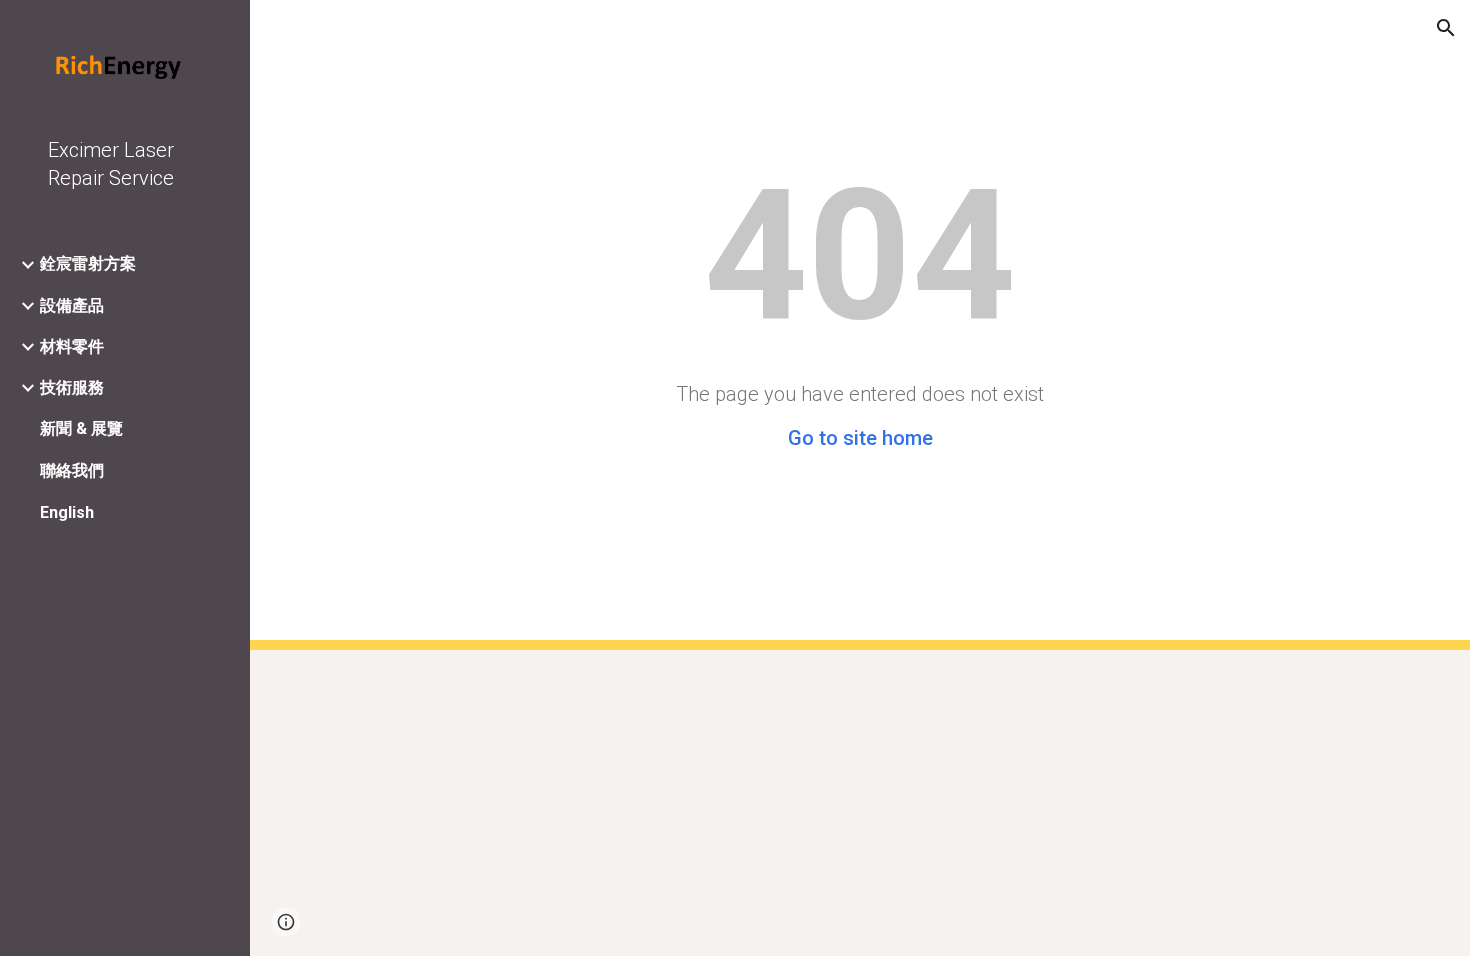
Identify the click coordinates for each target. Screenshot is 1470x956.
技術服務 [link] (72, 387)
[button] (1446, 28)
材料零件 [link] (72, 346)
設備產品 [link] (72, 305)
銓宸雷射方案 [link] (88, 263)
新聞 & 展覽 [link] (81, 428)
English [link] (67, 512)
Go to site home (860, 438)
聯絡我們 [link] (72, 470)
